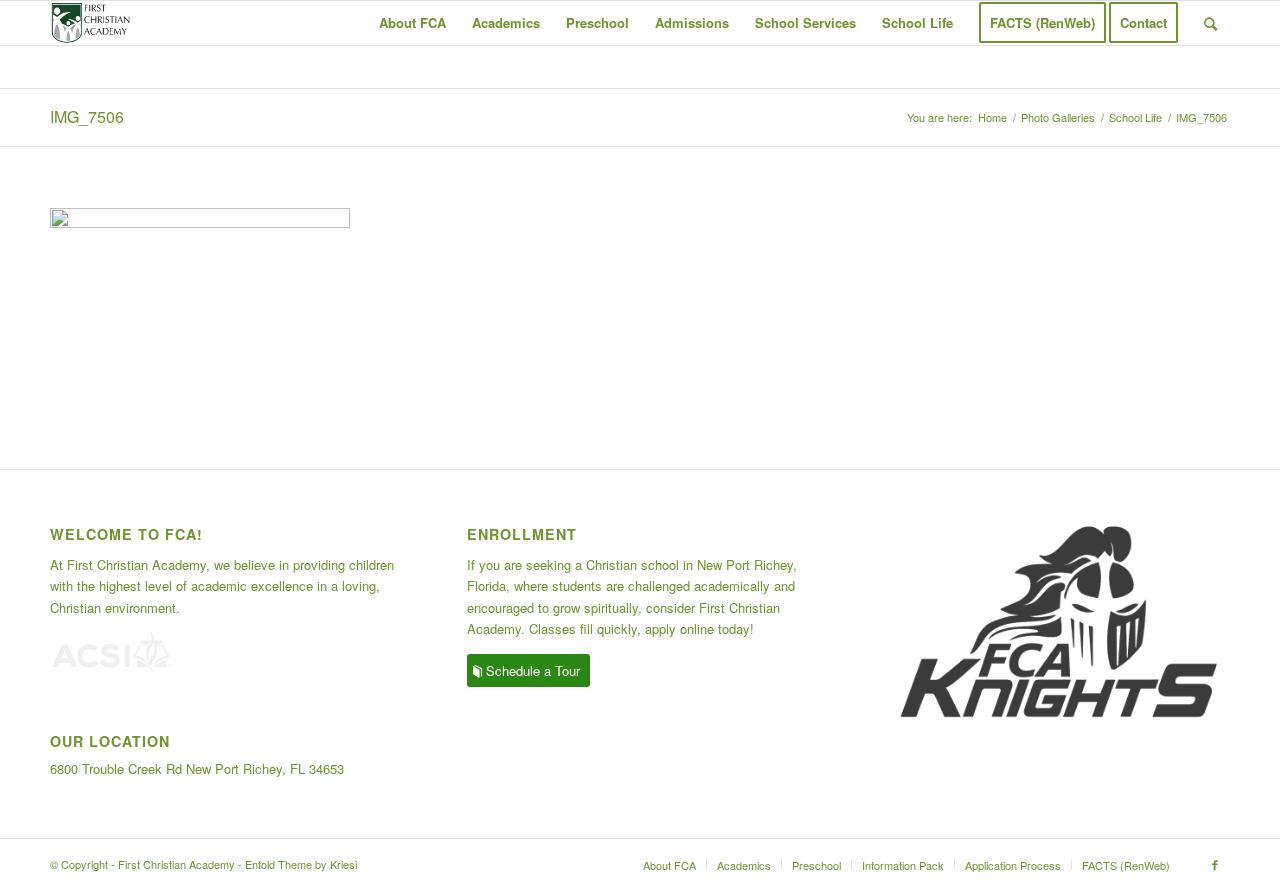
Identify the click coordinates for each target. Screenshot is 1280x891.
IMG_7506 (87, 116)
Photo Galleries (1058, 117)
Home (992, 117)
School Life (1135, 117)
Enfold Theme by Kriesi (301, 864)
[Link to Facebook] (1215, 864)
